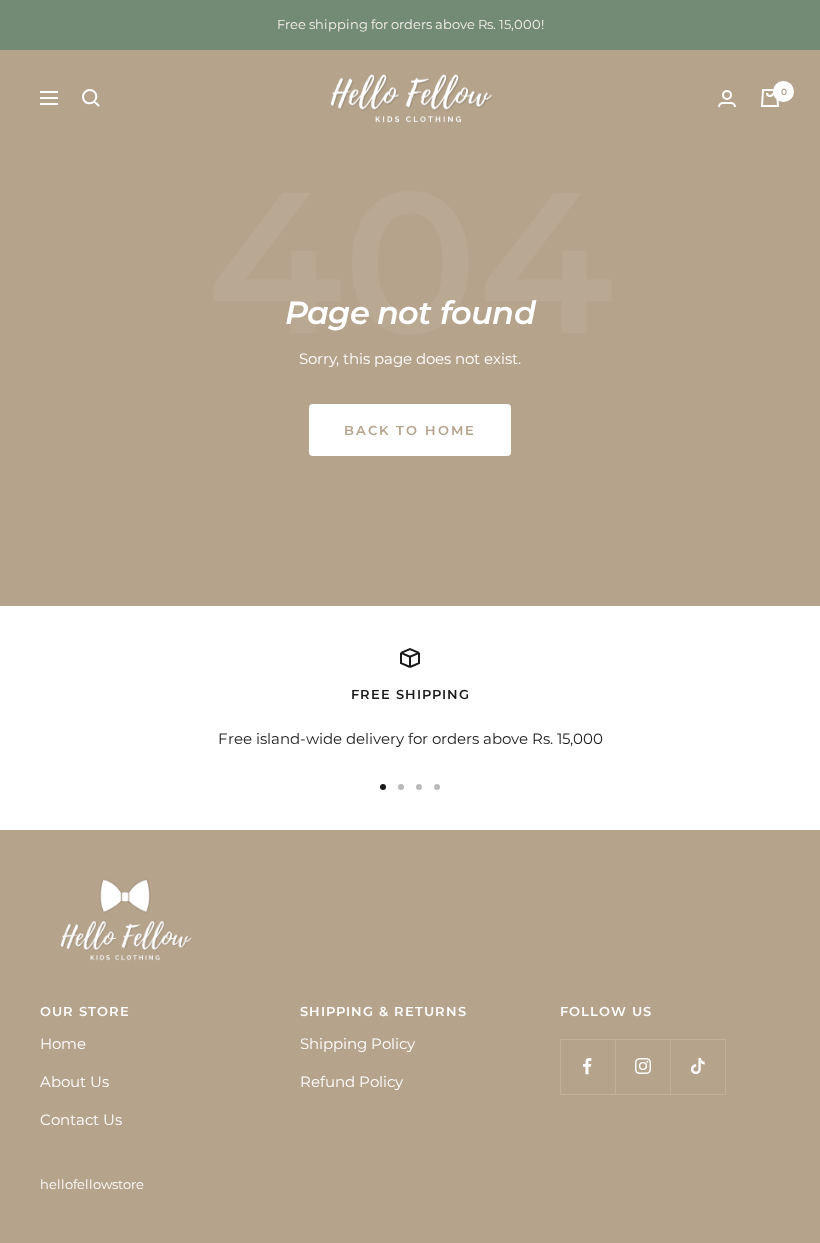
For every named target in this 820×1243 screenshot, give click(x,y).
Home (63, 1043)
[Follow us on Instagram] (642, 1066)
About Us (74, 1081)
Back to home (410, 430)
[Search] (91, 98)
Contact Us (81, 1119)
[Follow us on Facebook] (587, 1066)
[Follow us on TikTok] (697, 1066)
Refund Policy (351, 1081)
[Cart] (770, 98)
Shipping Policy (357, 1043)
